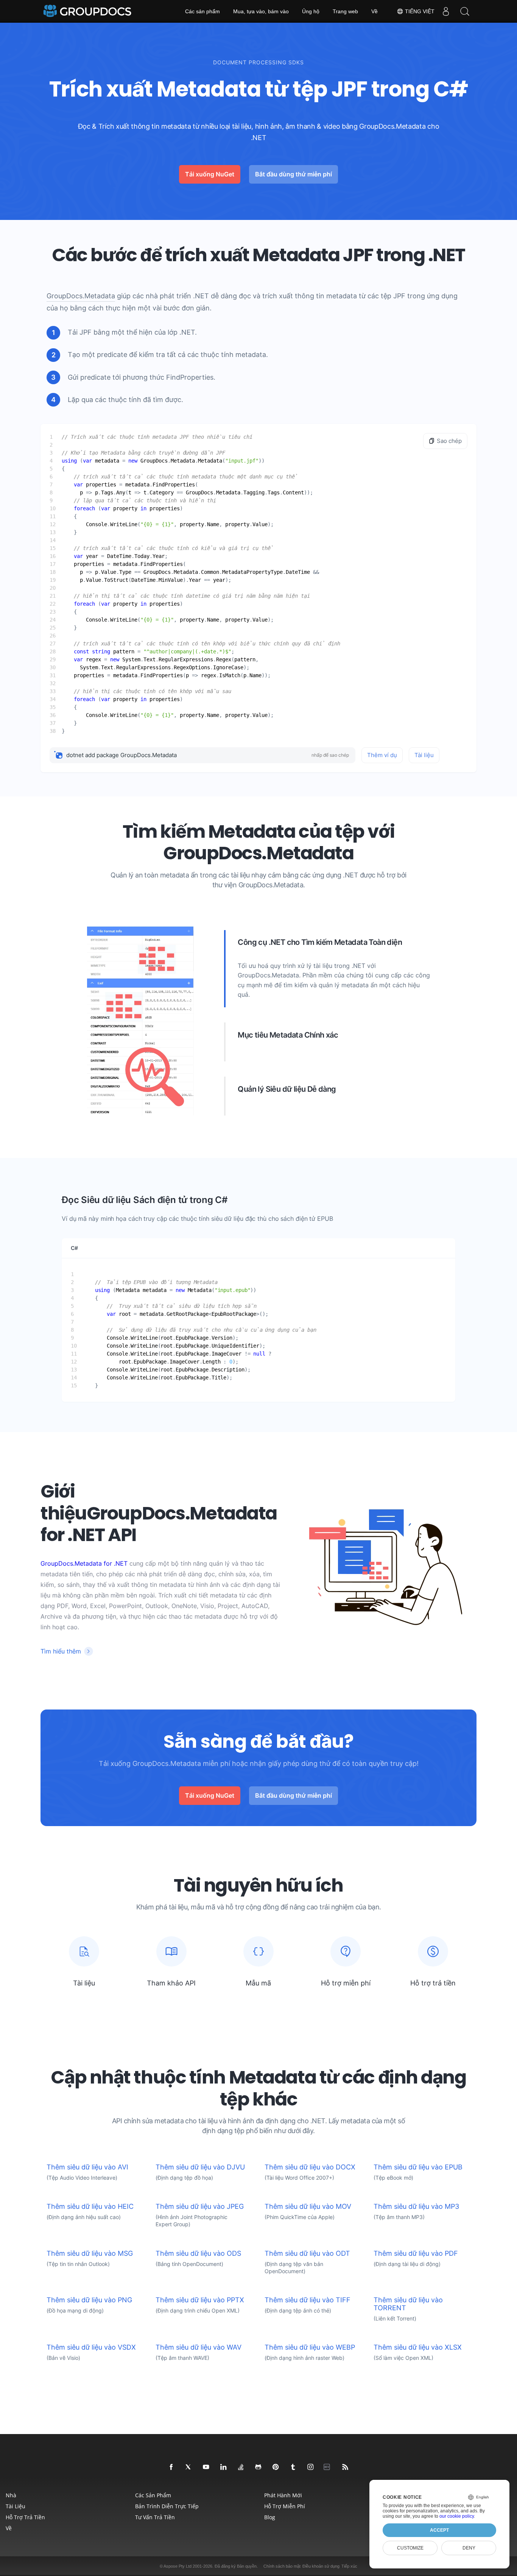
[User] (446, 11)
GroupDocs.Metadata (81, 296)
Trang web (345, 11)
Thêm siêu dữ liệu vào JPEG (200, 2206)
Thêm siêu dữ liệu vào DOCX (310, 2167)
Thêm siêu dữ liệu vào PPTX (200, 2300)
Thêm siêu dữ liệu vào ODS (198, 2253)
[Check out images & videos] (311, 2467)
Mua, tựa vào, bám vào (261, 11)
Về (375, 11)
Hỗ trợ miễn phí (285, 2506)
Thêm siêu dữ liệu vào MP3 (416, 2206)
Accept (439, 2530)
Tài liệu (424, 755)
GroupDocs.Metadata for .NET (84, 1563)
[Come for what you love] (293, 2467)
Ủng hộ (311, 11)
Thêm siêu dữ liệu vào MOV (308, 2206)
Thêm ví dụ (382, 755)
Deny (469, 2548)
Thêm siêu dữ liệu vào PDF (416, 2253)
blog (270, 2517)
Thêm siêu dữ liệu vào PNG (89, 2300)
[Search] (465, 11)
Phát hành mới (283, 2495)
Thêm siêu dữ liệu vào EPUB (418, 2167)
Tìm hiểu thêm (61, 1651)
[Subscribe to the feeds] (346, 2467)
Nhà (11, 2495)
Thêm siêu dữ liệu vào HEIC (90, 2206)
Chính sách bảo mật (282, 2566)
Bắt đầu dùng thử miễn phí (294, 174)
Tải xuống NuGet (210, 174)
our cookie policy (457, 2516)
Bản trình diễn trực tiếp (167, 2506)
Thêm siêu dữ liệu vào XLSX (418, 2347)
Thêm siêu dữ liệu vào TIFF (308, 2300)
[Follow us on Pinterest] (276, 2467)
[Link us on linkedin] (224, 2467)
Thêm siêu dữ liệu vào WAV (199, 2347)
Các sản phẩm (202, 11)
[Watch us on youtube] (206, 2467)
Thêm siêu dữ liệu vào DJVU (200, 2167)
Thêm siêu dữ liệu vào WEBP (310, 2347)
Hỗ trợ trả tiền (25, 2517)
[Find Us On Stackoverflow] (241, 2467)
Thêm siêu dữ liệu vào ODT (307, 2253)
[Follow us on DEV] (328, 2467)
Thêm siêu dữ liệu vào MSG (90, 2253)
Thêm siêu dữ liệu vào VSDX (91, 2347)
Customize (410, 2548)
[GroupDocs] (88, 11)
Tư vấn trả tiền (155, 2517)
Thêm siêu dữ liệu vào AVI (87, 2167)
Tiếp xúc (349, 2566)
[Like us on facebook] (171, 2467)
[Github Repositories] (258, 2467)
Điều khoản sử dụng (321, 2566)
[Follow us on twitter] (189, 2467)
